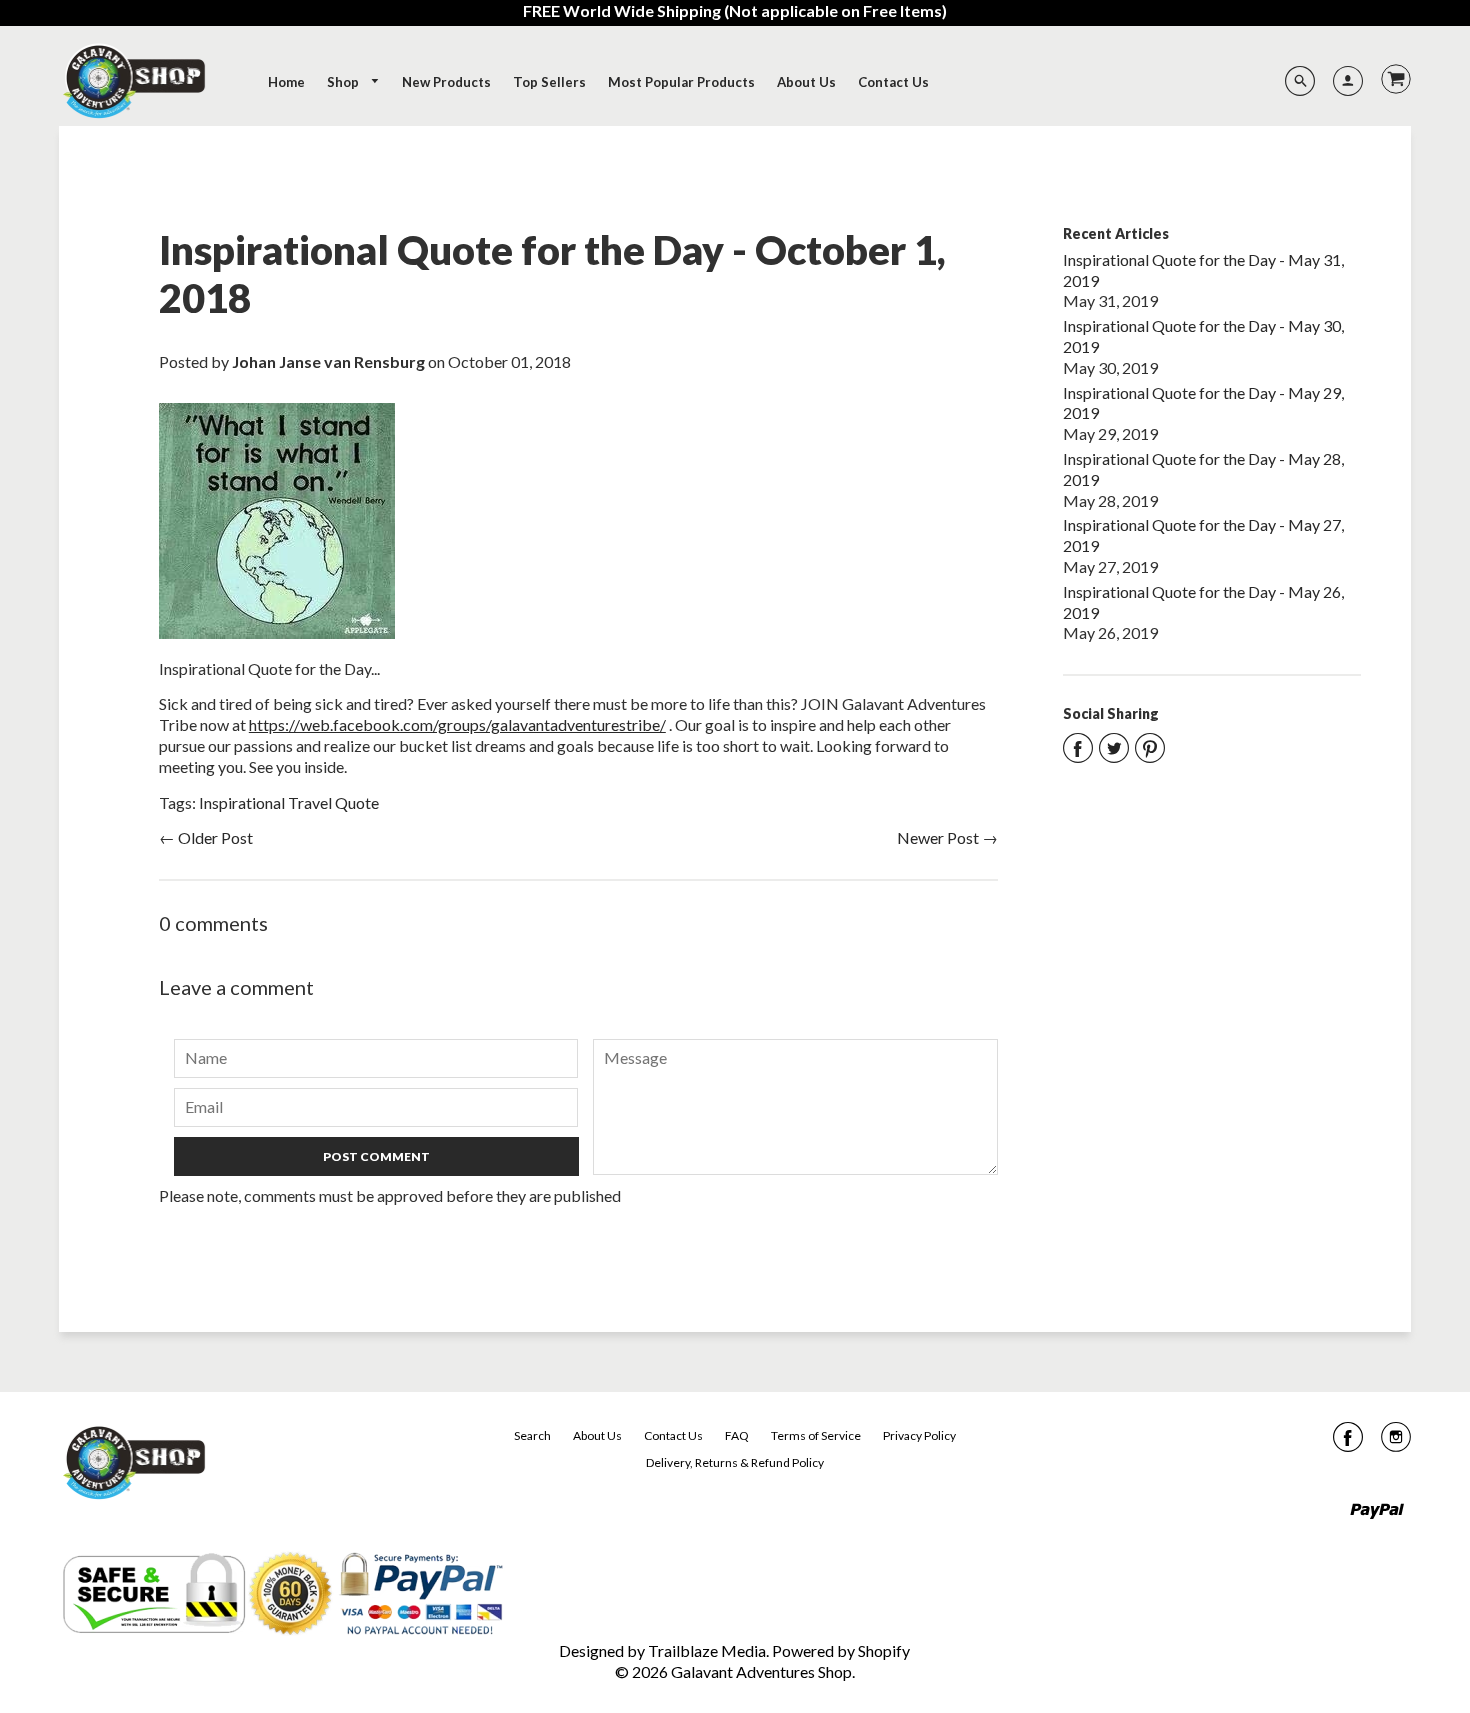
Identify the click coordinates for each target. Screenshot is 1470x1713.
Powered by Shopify (841, 1650)
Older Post (215, 837)
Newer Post (938, 837)
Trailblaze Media (707, 1650)
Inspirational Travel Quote (289, 802)
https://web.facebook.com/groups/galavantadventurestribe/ (457, 724)
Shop (344, 82)
